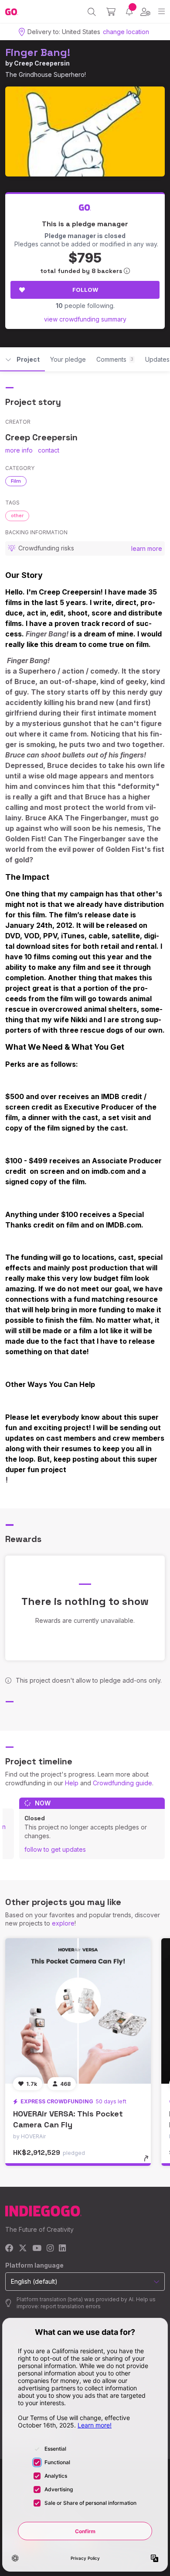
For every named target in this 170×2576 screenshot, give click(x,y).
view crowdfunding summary (85, 319)
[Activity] (129, 12)
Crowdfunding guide (122, 1783)
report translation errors (71, 2306)
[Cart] (111, 12)
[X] (23, 2249)
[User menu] (145, 12)
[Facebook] (9, 2249)
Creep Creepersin (42, 63)
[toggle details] (149, 2161)
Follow (85, 290)
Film (16, 481)
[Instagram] (50, 2249)
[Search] (92, 12)
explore (63, 1923)
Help (72, 1783)
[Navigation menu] (161, 12)
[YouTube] (37, 2249)
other (17, 515)
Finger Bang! (38, 52)
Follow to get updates (55, 1849)
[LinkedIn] (62, 2249)
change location (126, 32)
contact (49, 450)
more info (19, 450)
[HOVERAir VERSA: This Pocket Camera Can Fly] (78, 2011)
